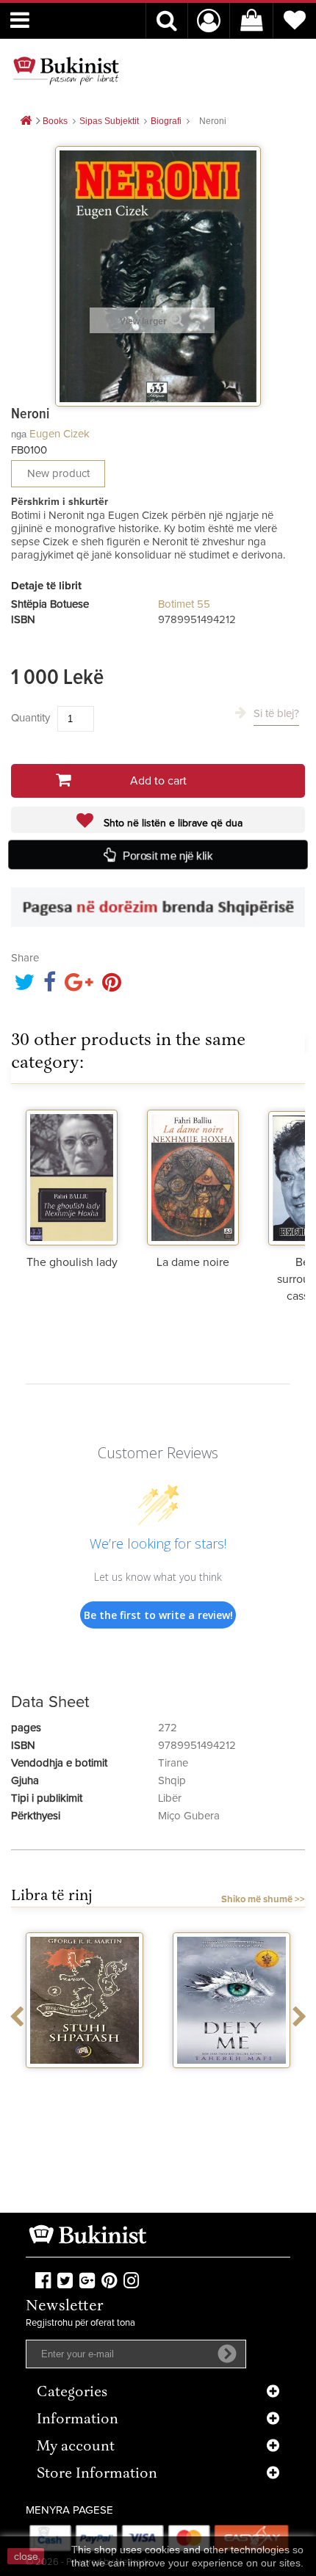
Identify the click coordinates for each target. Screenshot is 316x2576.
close (26, 2556)
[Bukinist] (66, 70)
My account (76, 2447)
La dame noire (193, 1262)
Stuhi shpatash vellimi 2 (85, 2087)
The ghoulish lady (72, 1262)
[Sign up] (227, 2354)
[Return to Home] (26, 121)
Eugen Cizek (60, 434)
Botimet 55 (184, 604)
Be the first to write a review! (158, 1615)
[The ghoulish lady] (72, 1176)
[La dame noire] (193, 1176)
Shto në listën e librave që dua (172, 823)
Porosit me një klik (168, 855)
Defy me (232, 2081)
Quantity (30, 718)
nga (19, 434)
